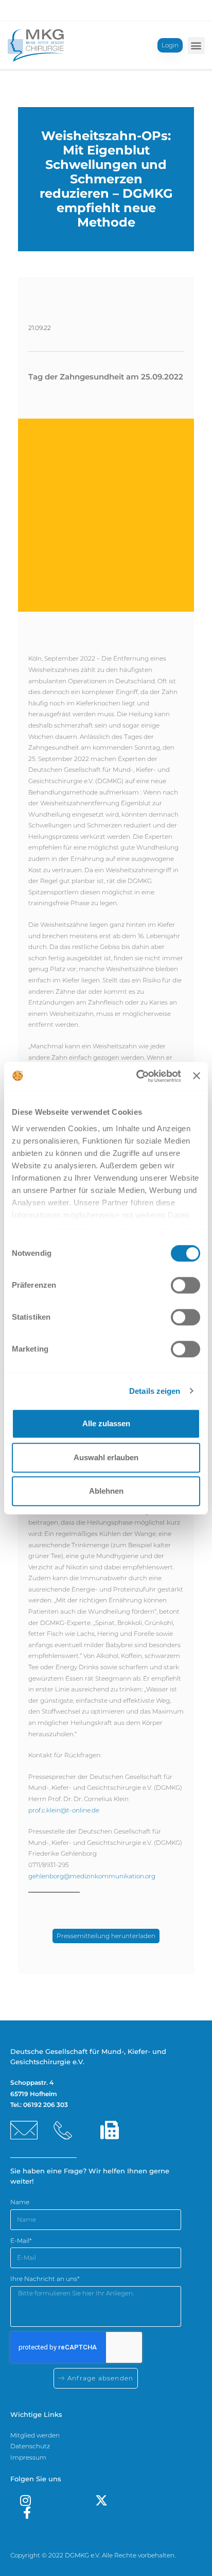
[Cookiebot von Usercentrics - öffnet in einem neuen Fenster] (137, 1076)
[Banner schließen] (197, 1076)
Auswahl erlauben (106, 1457)
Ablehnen (106, 1491)
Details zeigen (155, 1391)
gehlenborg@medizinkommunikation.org (92, 1876)
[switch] (185, 1285)
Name (20, 2202)
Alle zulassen (106, 1423)
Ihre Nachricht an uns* (45, 2279)
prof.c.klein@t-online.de (64, 1810)
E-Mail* (21, 2241)
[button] (196, 46)
